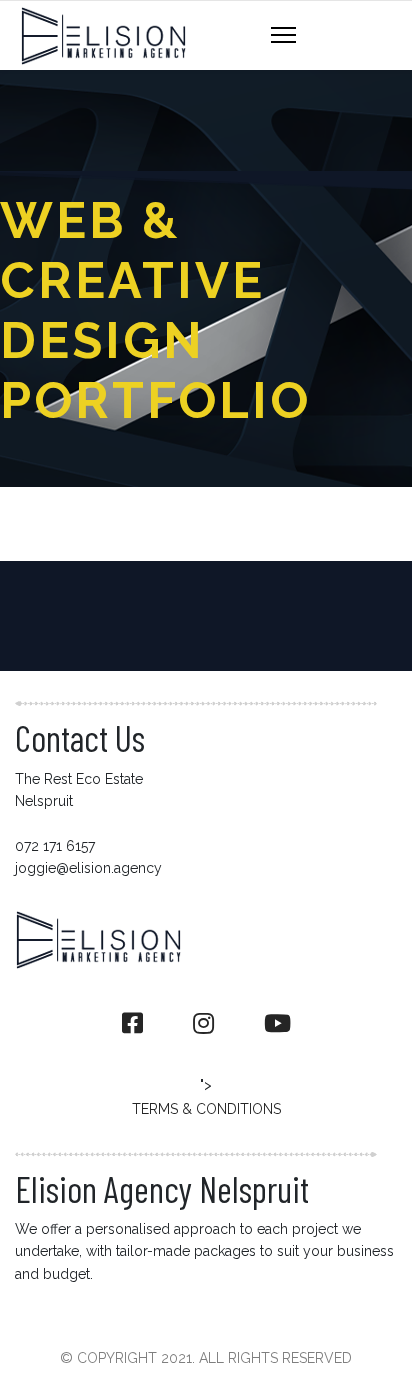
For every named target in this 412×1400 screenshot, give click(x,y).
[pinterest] (277, 1024)
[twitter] (203, 1024)
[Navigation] (283, 36)
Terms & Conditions (206, 1109)
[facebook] (132, 1024)
